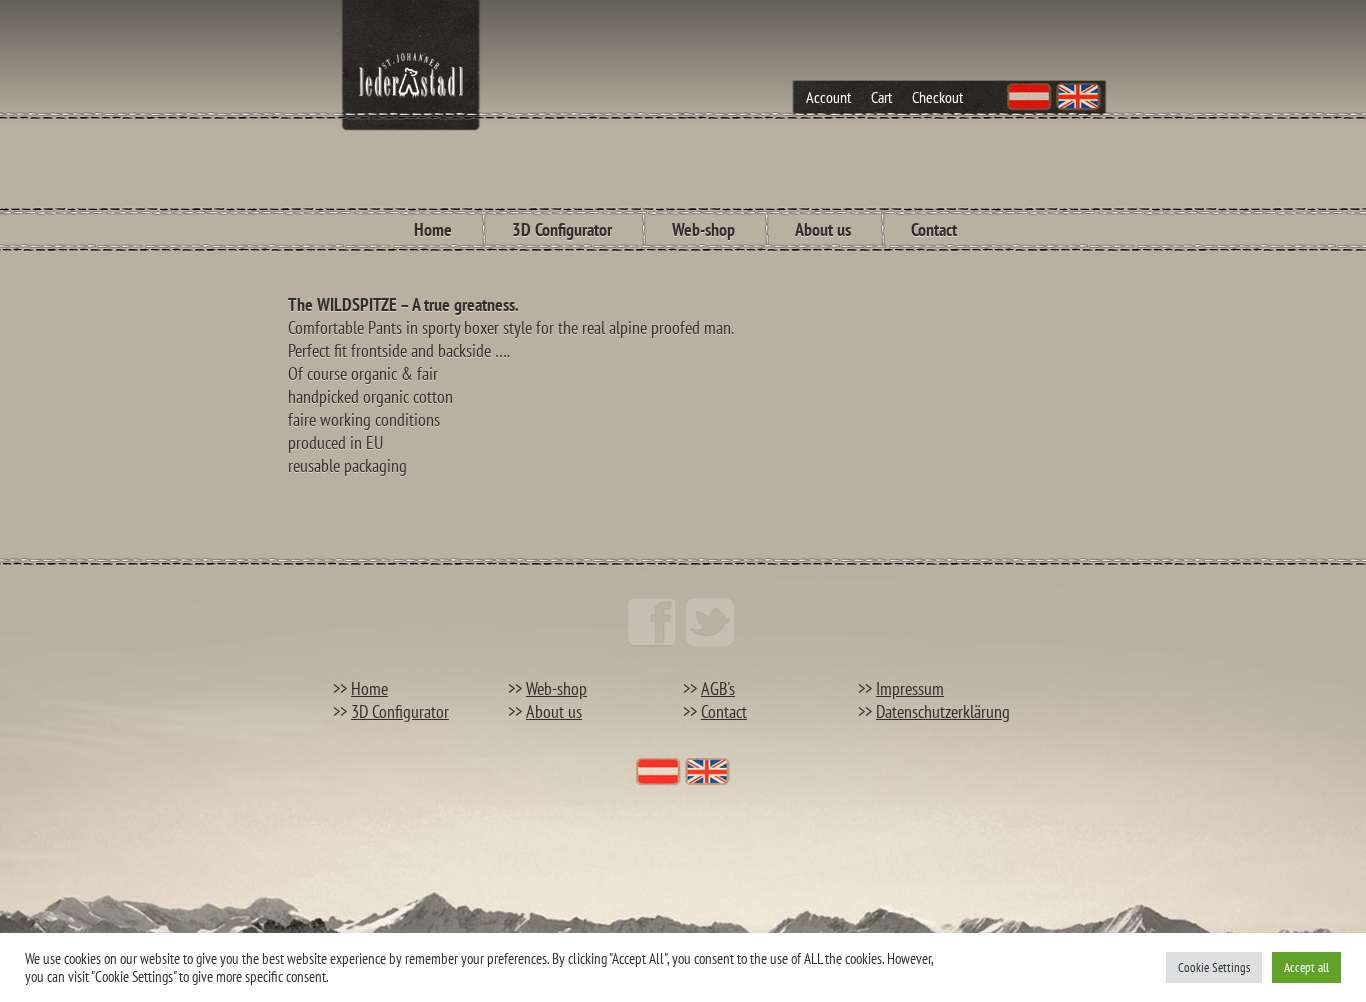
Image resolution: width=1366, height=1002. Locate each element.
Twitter (710, 622)
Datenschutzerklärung (943, 711)
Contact (934, 229)
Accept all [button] (1306, 967)
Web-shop (703, 229)
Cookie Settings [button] (1214, 967)
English (1078, 97)
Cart (881, 97)
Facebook (652, 622)
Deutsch (1029, 97)
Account (828, 97)
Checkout (937, 97)
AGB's (718, 688)
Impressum (910, 688)
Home (433, 229)
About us (823, 229)
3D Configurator (562, 229)
